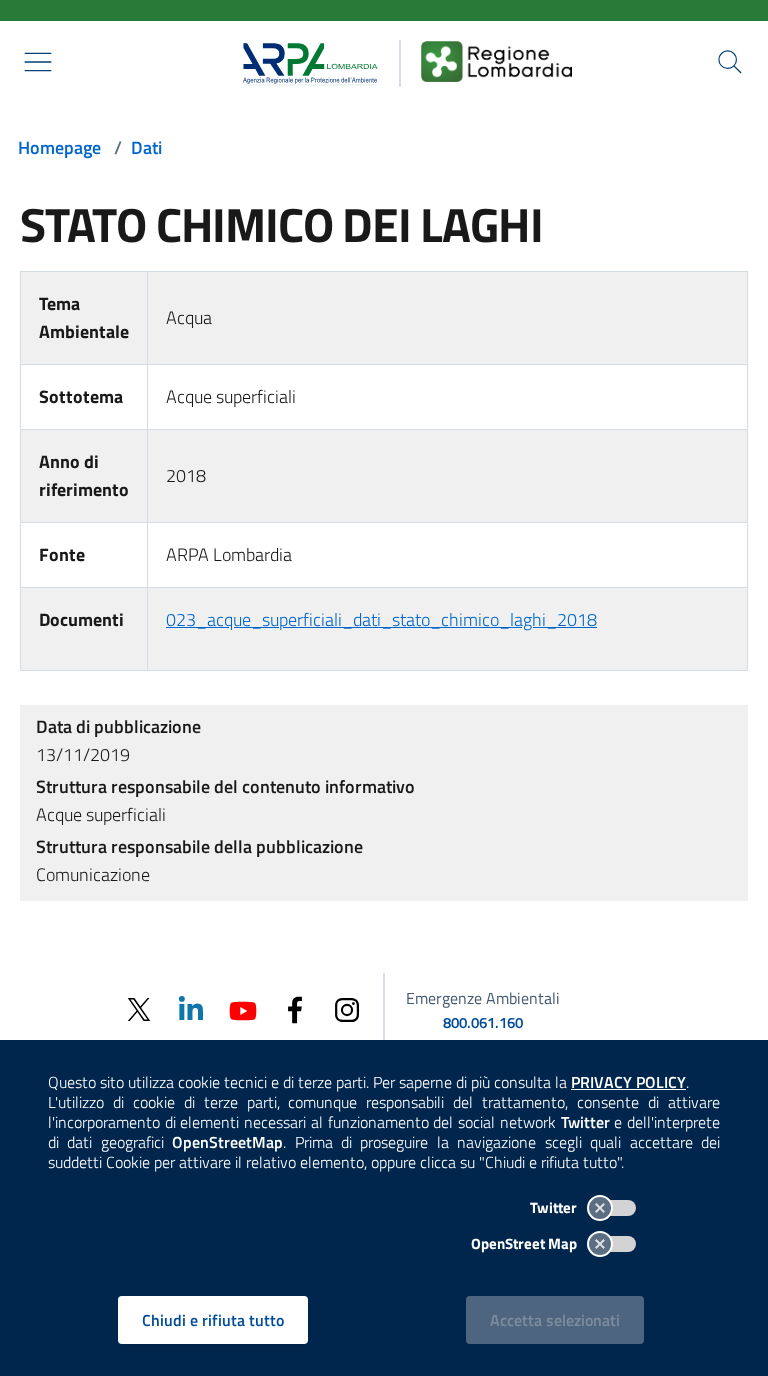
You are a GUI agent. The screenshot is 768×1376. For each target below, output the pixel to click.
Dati (146, 147)
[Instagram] (347, 1008)
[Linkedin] (191, 1008)
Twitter (555, 1207)
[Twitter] (139, 1009)
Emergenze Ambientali (483, 998)
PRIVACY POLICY (628, 1082)
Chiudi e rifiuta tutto (213, 1320)
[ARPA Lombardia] (303, 61)
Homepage (59, 147)
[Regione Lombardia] (497, 61)
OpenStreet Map (525, 1243)
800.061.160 (483, 1022)
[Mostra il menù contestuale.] (38, 62)
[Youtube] (243, 1008)
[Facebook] (295, 1008)
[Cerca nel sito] (730, 62)
